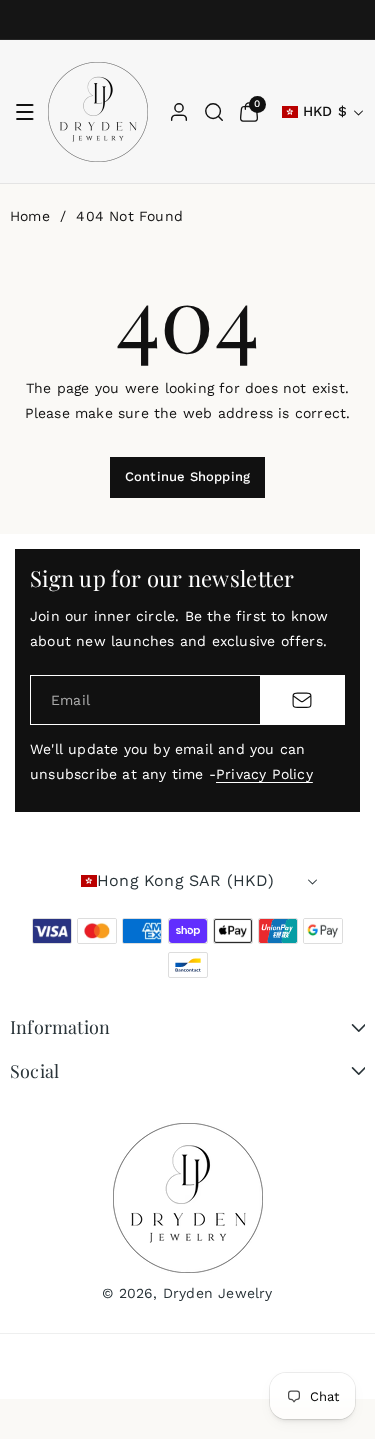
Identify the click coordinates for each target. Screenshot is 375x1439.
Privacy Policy (264, 774)
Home (30, 216)
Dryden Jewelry (218, 1293)
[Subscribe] (302, 700)
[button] (25, 112)
